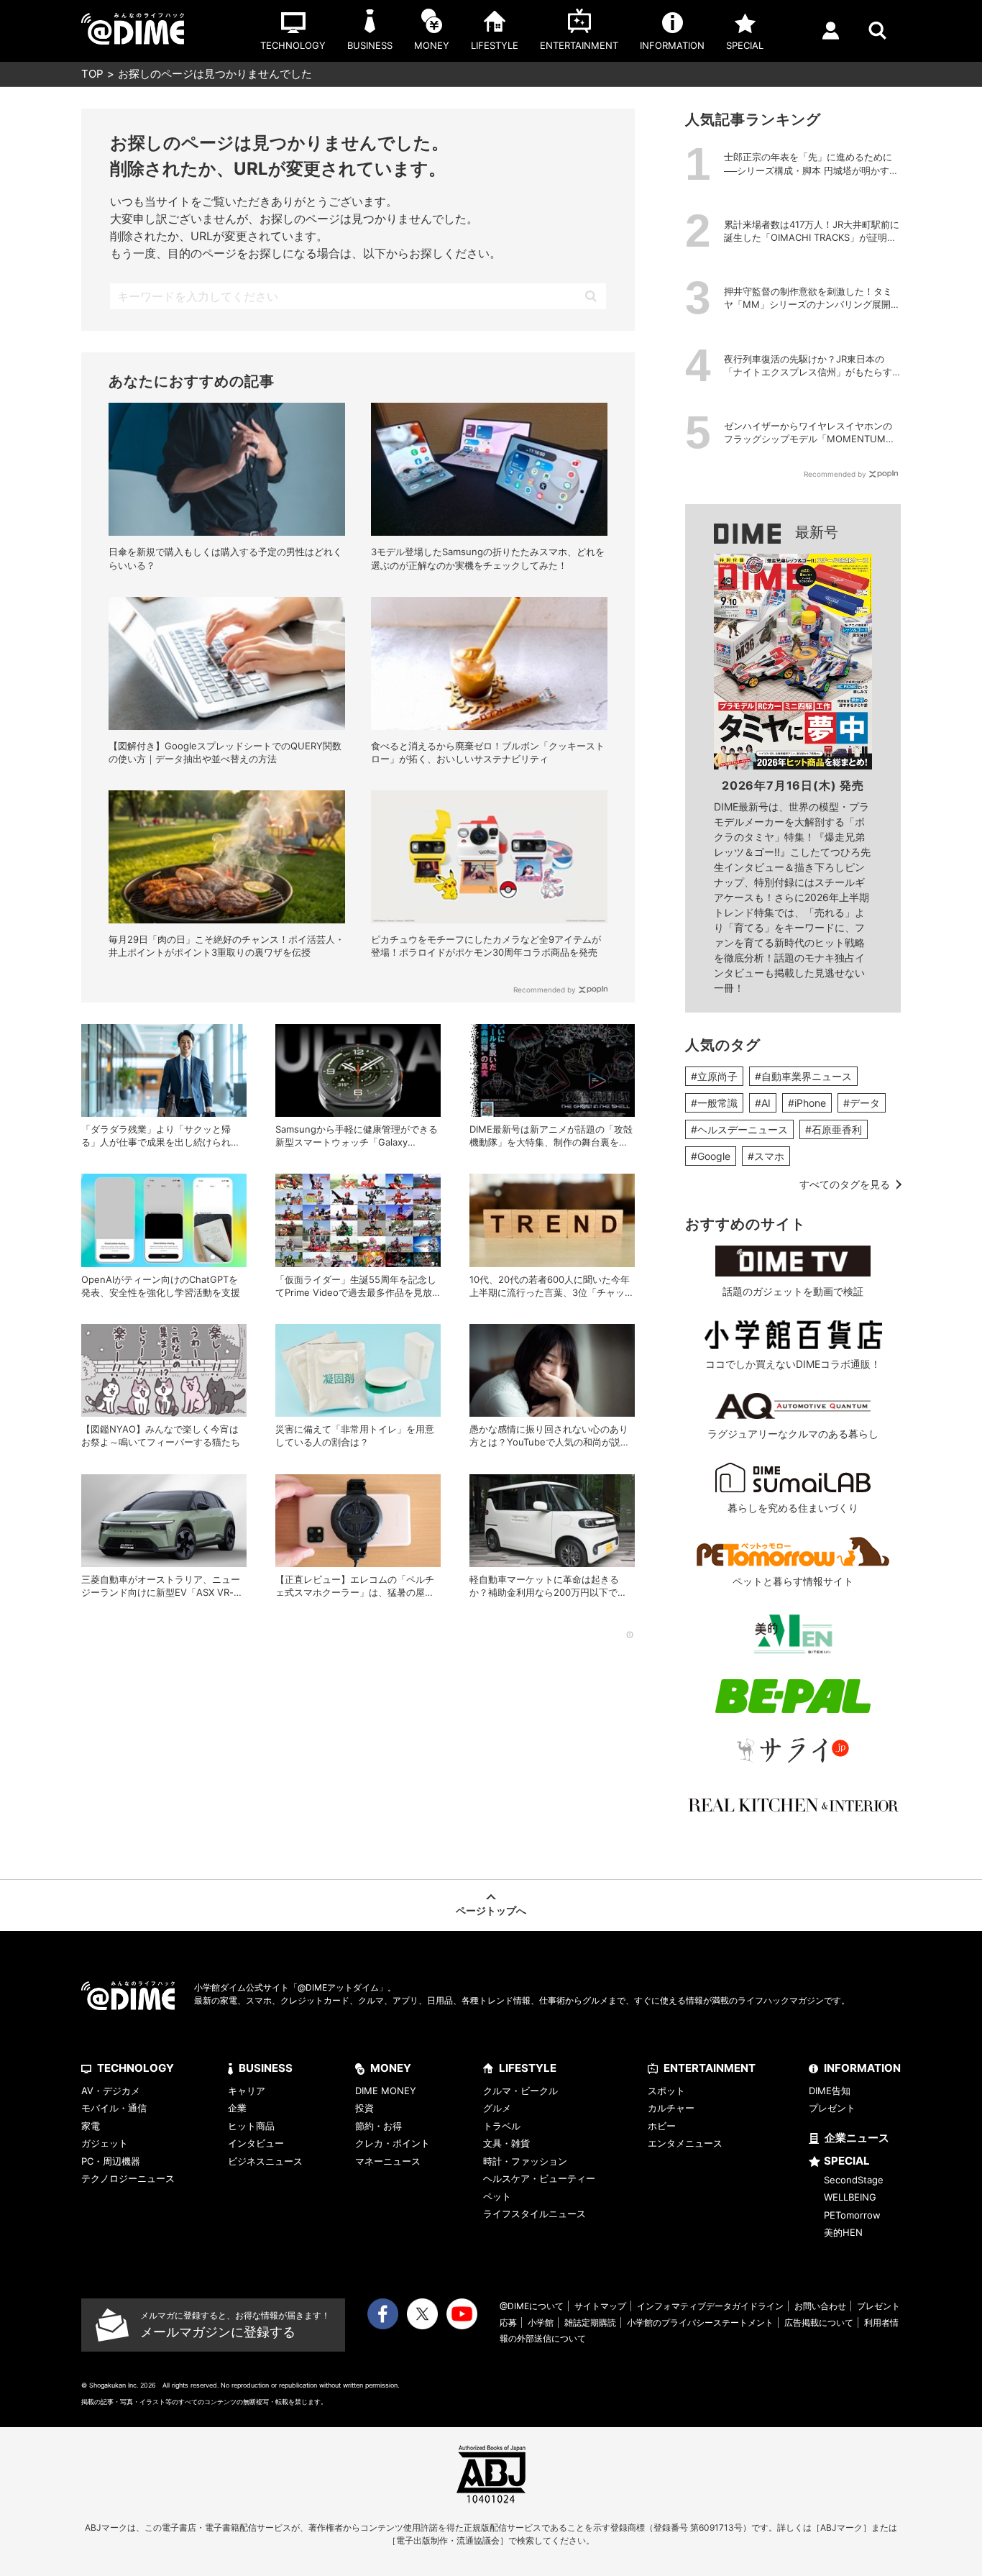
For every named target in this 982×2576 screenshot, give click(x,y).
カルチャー (671, 2108)
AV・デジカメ (111, 2091)
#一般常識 (714, 1103)
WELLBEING (850, 2197)
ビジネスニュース (265, 2161)
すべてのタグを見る (845, 1184)
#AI (763, 1103)
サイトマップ (600, 2306)
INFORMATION (862, 2068)
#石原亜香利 (834, 1129)
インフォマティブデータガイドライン (710, 2306)
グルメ (497, 2108)
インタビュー (256, 2143)
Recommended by (545, 990)
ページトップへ (491, 1910)
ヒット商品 (251, 2126)
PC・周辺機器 (111, 2161)
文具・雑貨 (506, 2143)
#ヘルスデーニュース (739, 1129)
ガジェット (105, 2143)
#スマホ (766, 1156)
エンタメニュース (685, 2143)
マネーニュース (388, 2161)
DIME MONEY (386, 2091)
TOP (92, 74)
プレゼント (832, 2108)
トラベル (502, 2126)
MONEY (391, 2068)
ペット (497, 2196)
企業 (237, 2108)
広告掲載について (819, 2322)
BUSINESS (266, 2068)
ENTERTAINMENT (710, 2068)
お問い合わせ (820, 2306)
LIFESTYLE (528, 2068)
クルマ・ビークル (520, 2091)
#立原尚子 (714, 1076)
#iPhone (807, 1103)
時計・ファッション (525, 2161)
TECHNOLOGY (136, 2068)
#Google (711, 1156)
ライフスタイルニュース (534, 2214)
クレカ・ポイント (393, 2143)
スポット (666, 2091)
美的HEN (843, 2232)
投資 (364, 2108)
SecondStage (854, 2180)
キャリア (247, 2091)
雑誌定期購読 (590, 2322)
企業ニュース (857, 2138)
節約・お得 (378, 2126)
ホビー (662, 2126)
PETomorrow (852, 2215)
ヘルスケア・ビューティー (539, 2178)
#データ (862, 1103)
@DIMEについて (532, 2306)
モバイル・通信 (114, 2108)
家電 (91, 2126)
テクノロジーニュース (128, 2178)
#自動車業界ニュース (803, 1076)
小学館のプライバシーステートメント (700, 2322)
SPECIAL (847, 2161)
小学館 (541, 2322)
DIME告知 (830, 2091)
